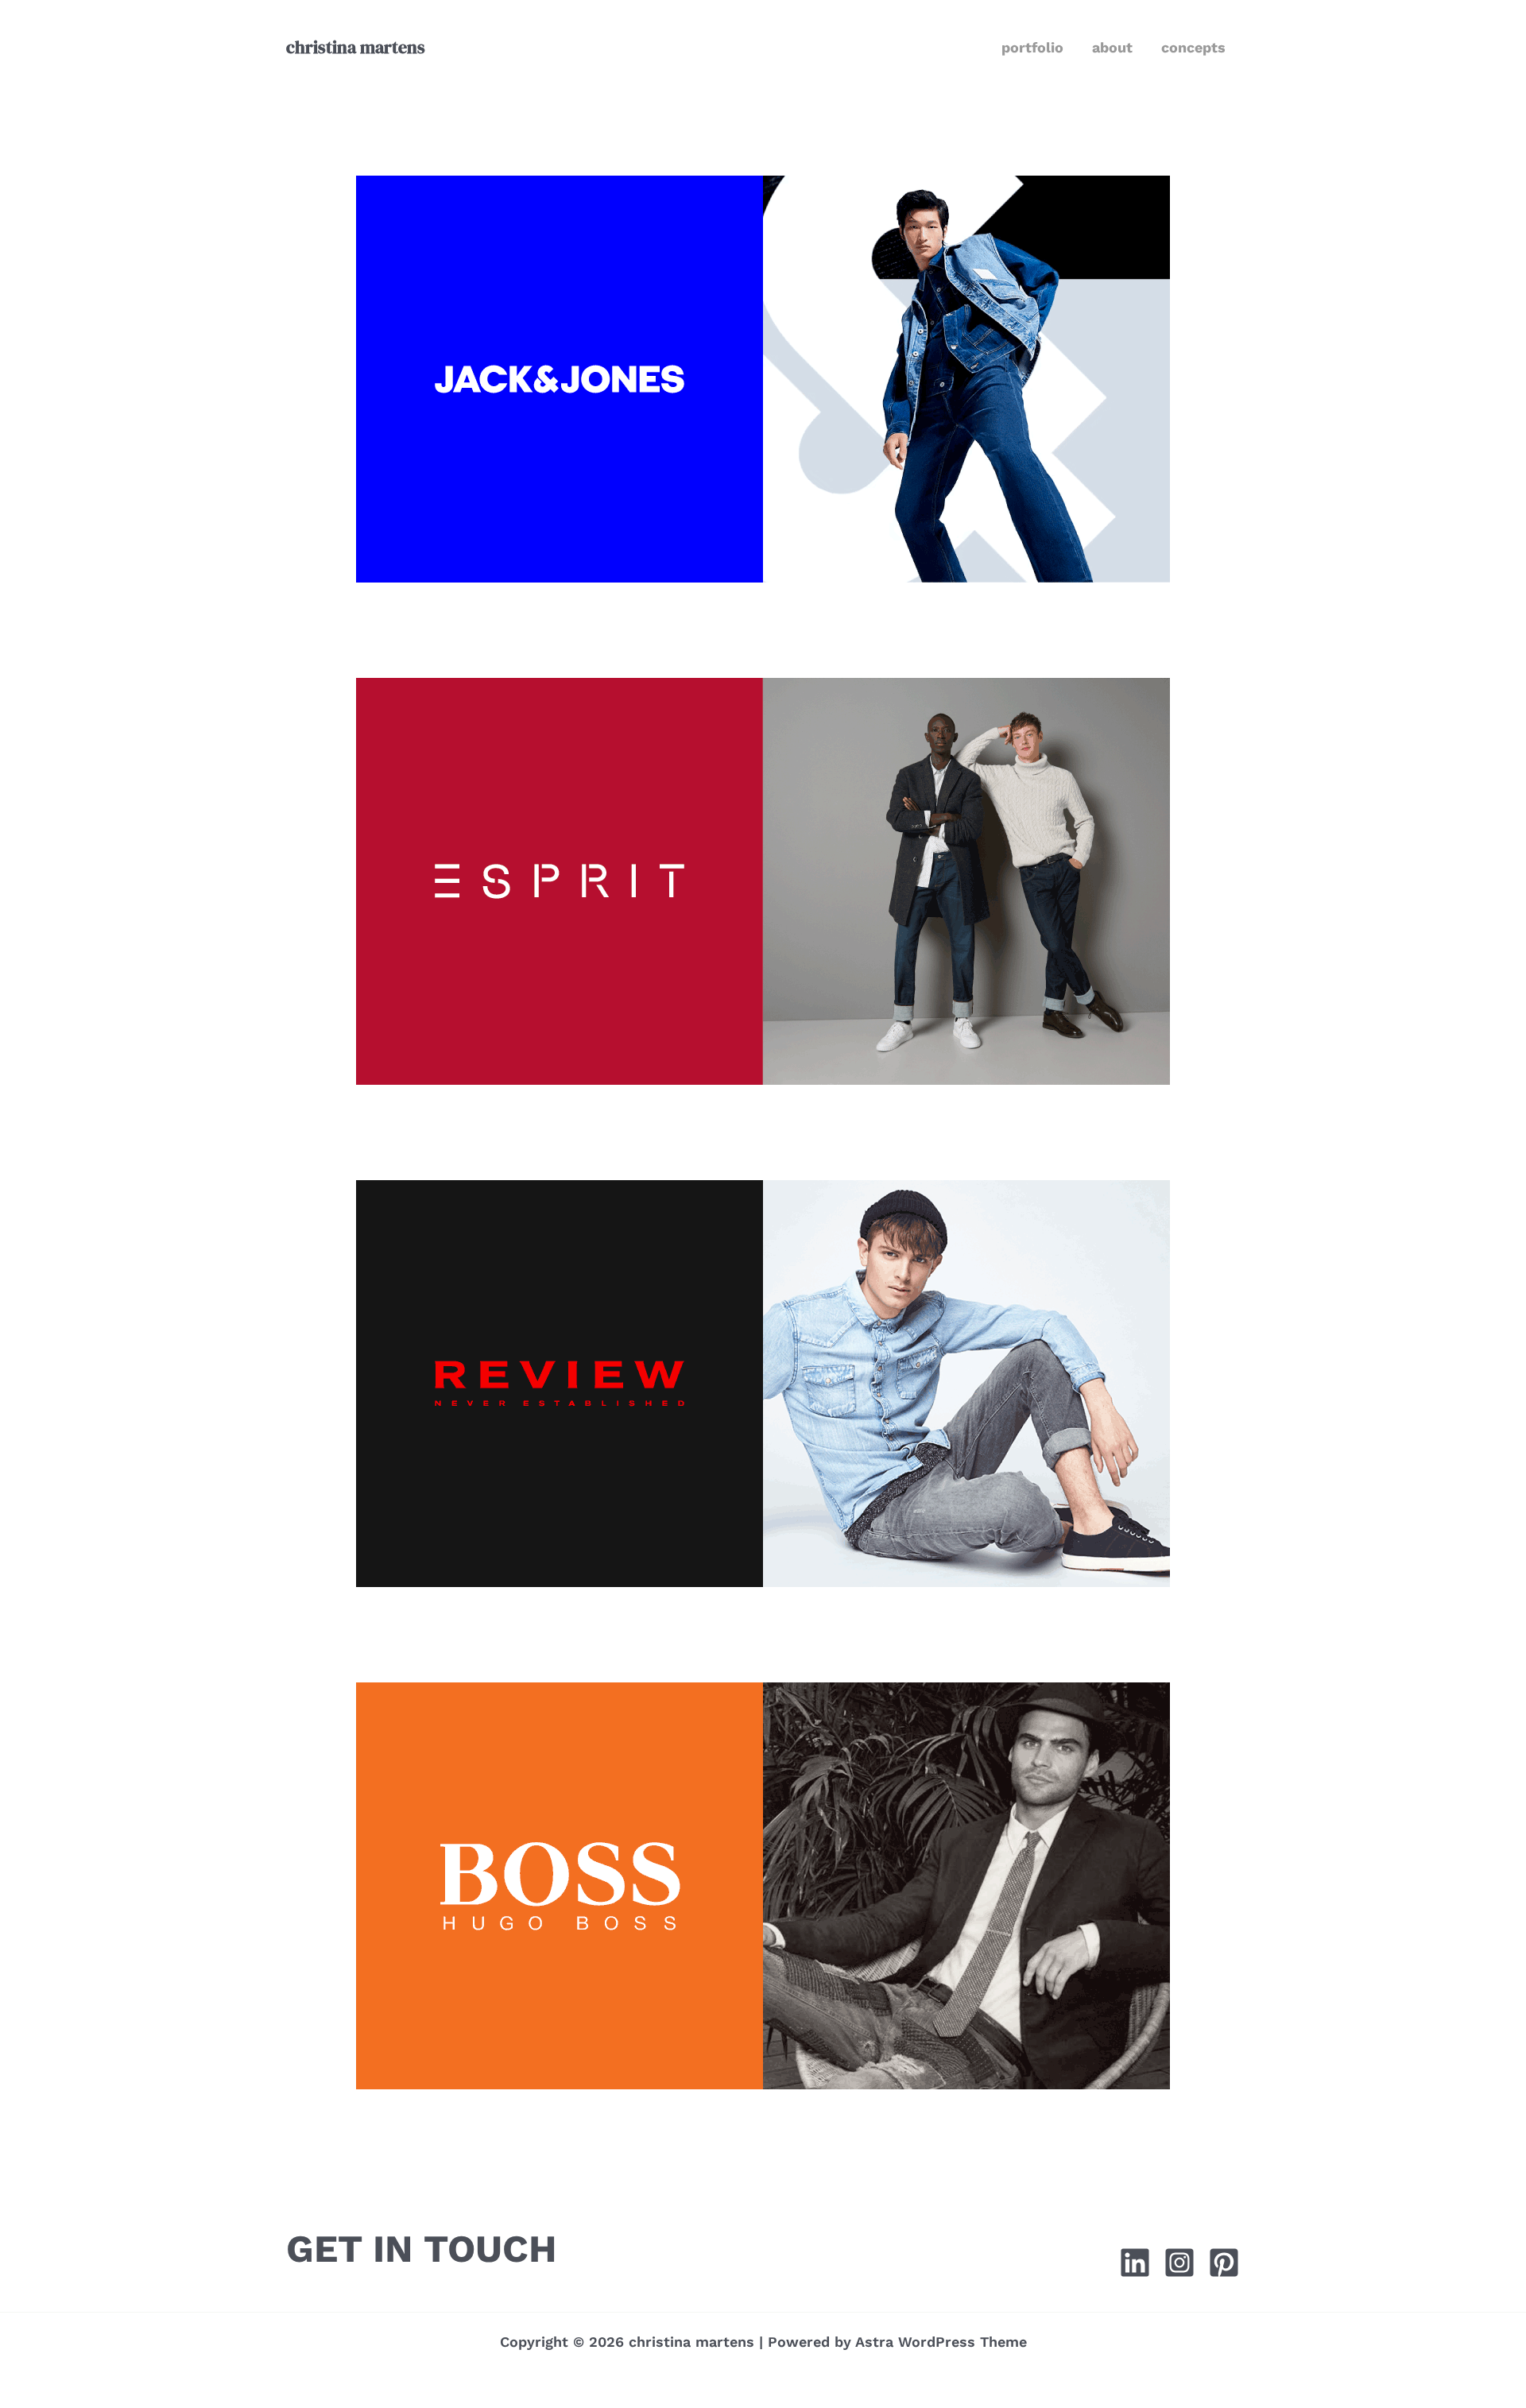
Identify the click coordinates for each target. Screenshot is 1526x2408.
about (1112, 47)
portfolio (1032, 47)
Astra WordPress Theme (941, 2342)
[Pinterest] (1224, 2263)
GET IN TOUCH (422, 2249)
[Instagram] (1179, 2263)
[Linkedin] (1135, 2263)
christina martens (356, 47)
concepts (1193, 47)
